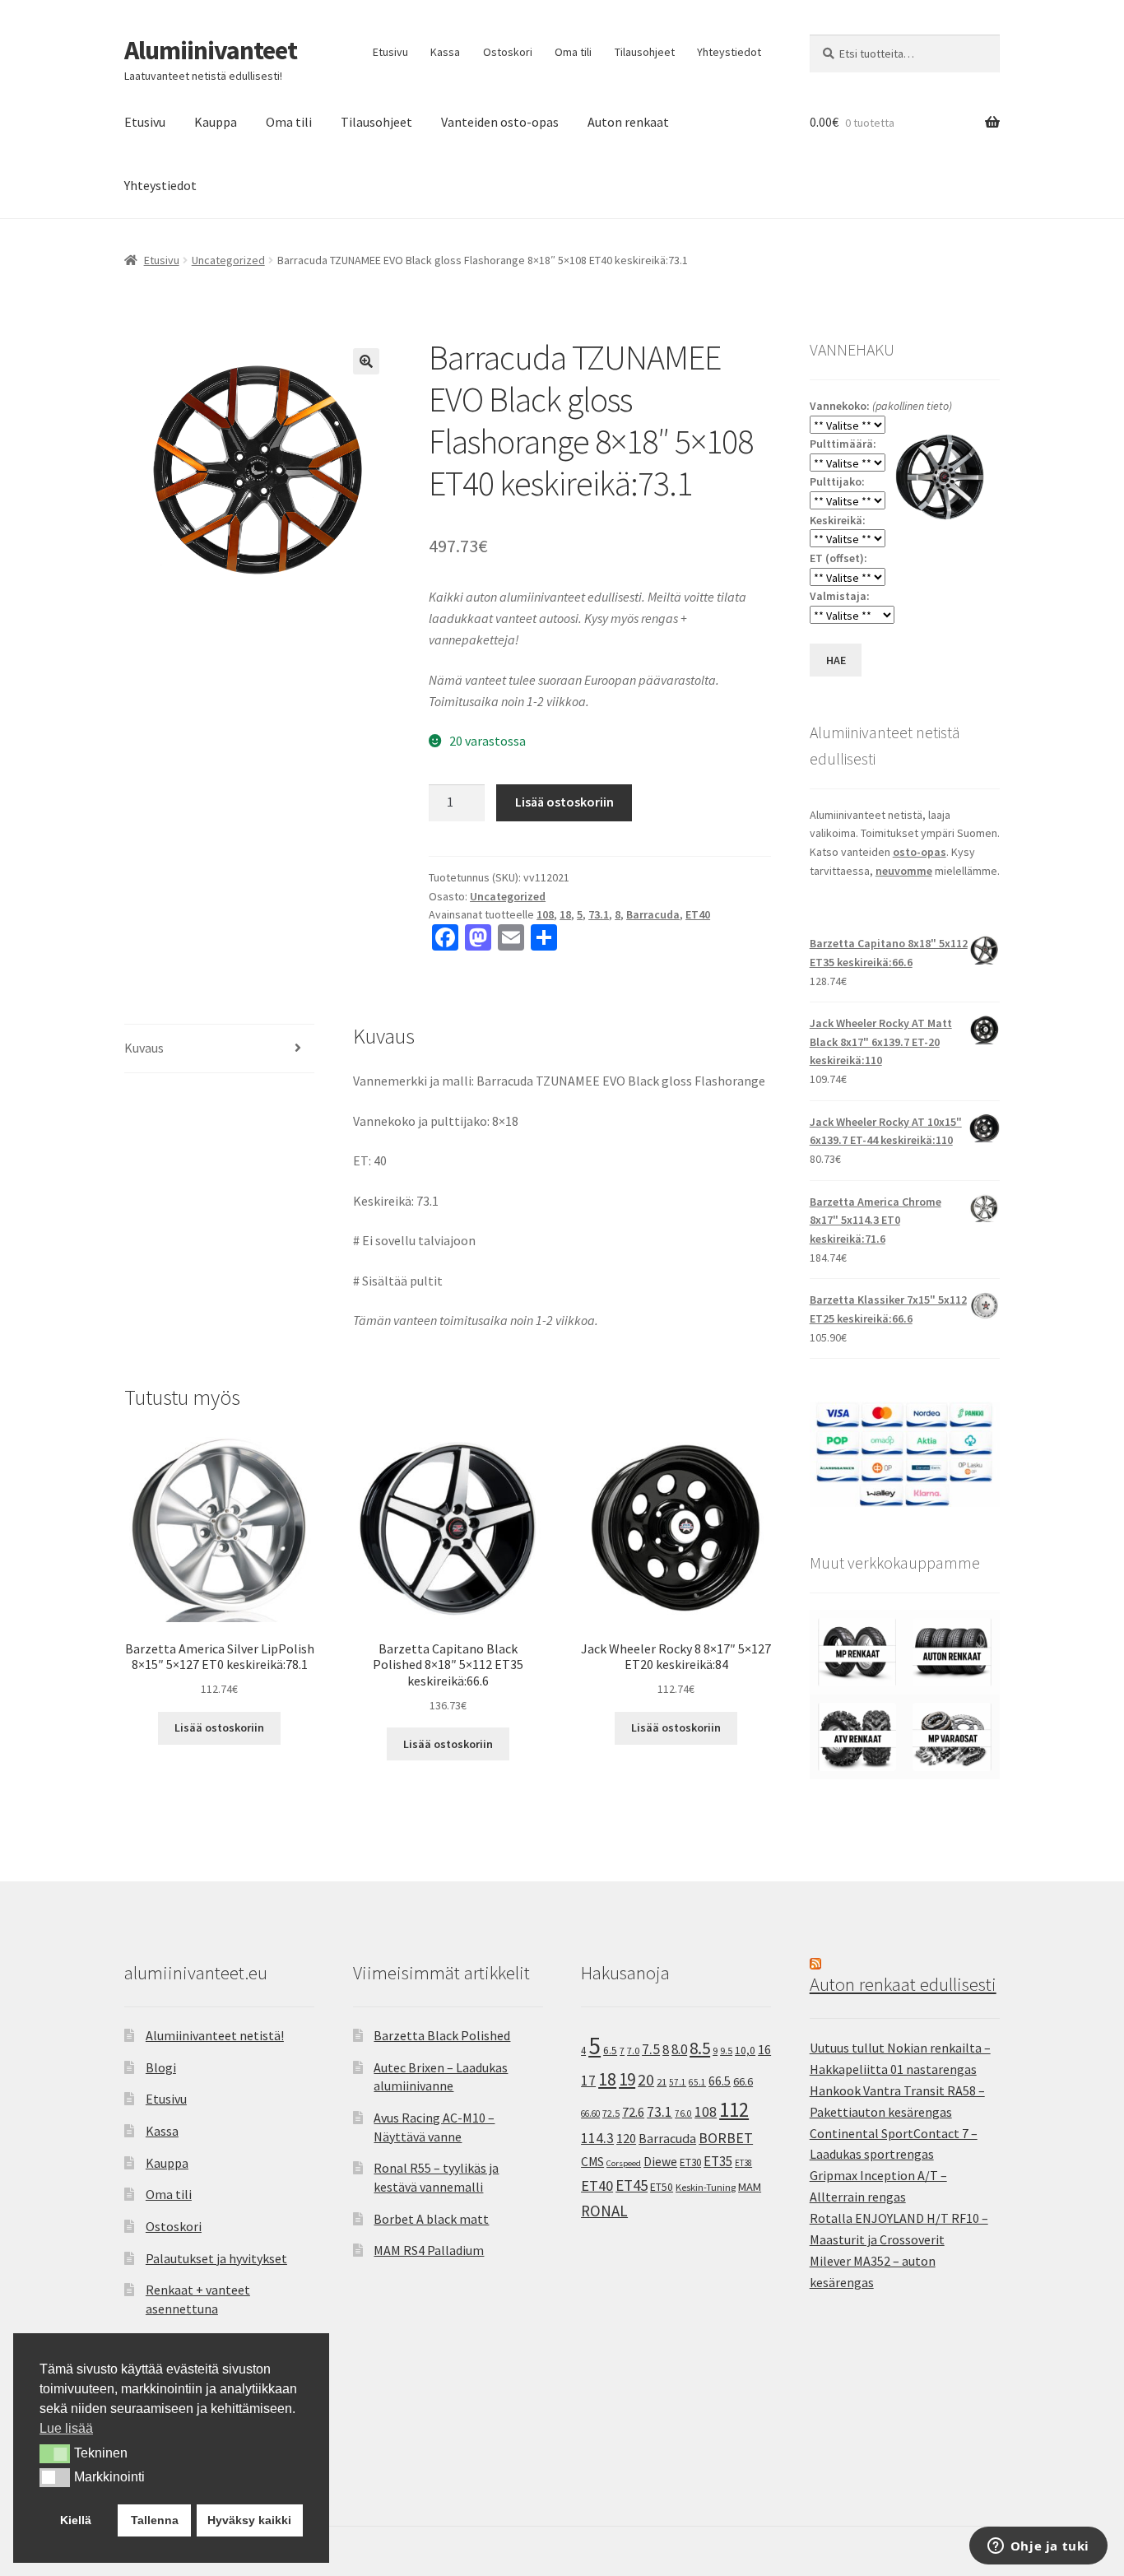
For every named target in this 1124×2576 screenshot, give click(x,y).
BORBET (726, 2138)
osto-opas (920, 852)
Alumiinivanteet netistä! (215, 2035)
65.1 (697, 2082)
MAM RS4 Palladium (429, 2250)
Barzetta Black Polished (442, 2035)
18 (565, 914)
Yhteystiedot (729, 52)
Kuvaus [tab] (144, 1048)
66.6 (743, 2081)
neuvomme (904, 871)
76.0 (683, 2113)
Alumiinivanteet (211, 50)
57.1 (678, 2082)
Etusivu (390, 52)
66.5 (720, 2081)
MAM (750, 2187)
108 (545, 914)
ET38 (743, 2163)
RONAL (604, 2211)
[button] (366, 361)
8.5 (700, 2048)
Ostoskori (508, 52)
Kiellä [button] (76, 2520)
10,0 (745, 2050)
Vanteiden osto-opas (500, 122)
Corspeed (624, 2163)
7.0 (633, 2051)
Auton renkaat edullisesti (903, 1984)
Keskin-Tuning (706, 2187)
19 (627, 2079)
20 (646, 2080)
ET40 (698, 914)
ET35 (718, 2161)
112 (734, 2110)
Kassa (445, 52)
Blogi (161, 2067)
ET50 (662, 2187)
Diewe (660, 2162)
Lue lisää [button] (66, 2428)
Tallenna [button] (155, 2520)
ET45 (632, 2185)
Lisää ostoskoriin (564, 802)
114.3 (597, 2138)
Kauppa (216, 122)
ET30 (690, 2162)
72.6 (633, 2112)
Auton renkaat (628, 122)
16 (764, 2049)
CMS (592, 2162)
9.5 (726, 2051)
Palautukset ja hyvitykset (216, 2258)
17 (588, 2080)
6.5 (610, 2051)
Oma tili (573, 52)
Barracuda (653, 914)
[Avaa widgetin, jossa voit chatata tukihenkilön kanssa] (1038, 2547)
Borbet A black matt (431, 2219)
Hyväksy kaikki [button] (249, 2520)
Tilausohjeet (645, 52)
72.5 (611, 2113)
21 (662, 2082)
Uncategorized (228, 260)
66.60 (590, 2113)
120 (626, 2139)
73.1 (599, 914)
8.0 (679, 2049)
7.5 (651, 2049)
